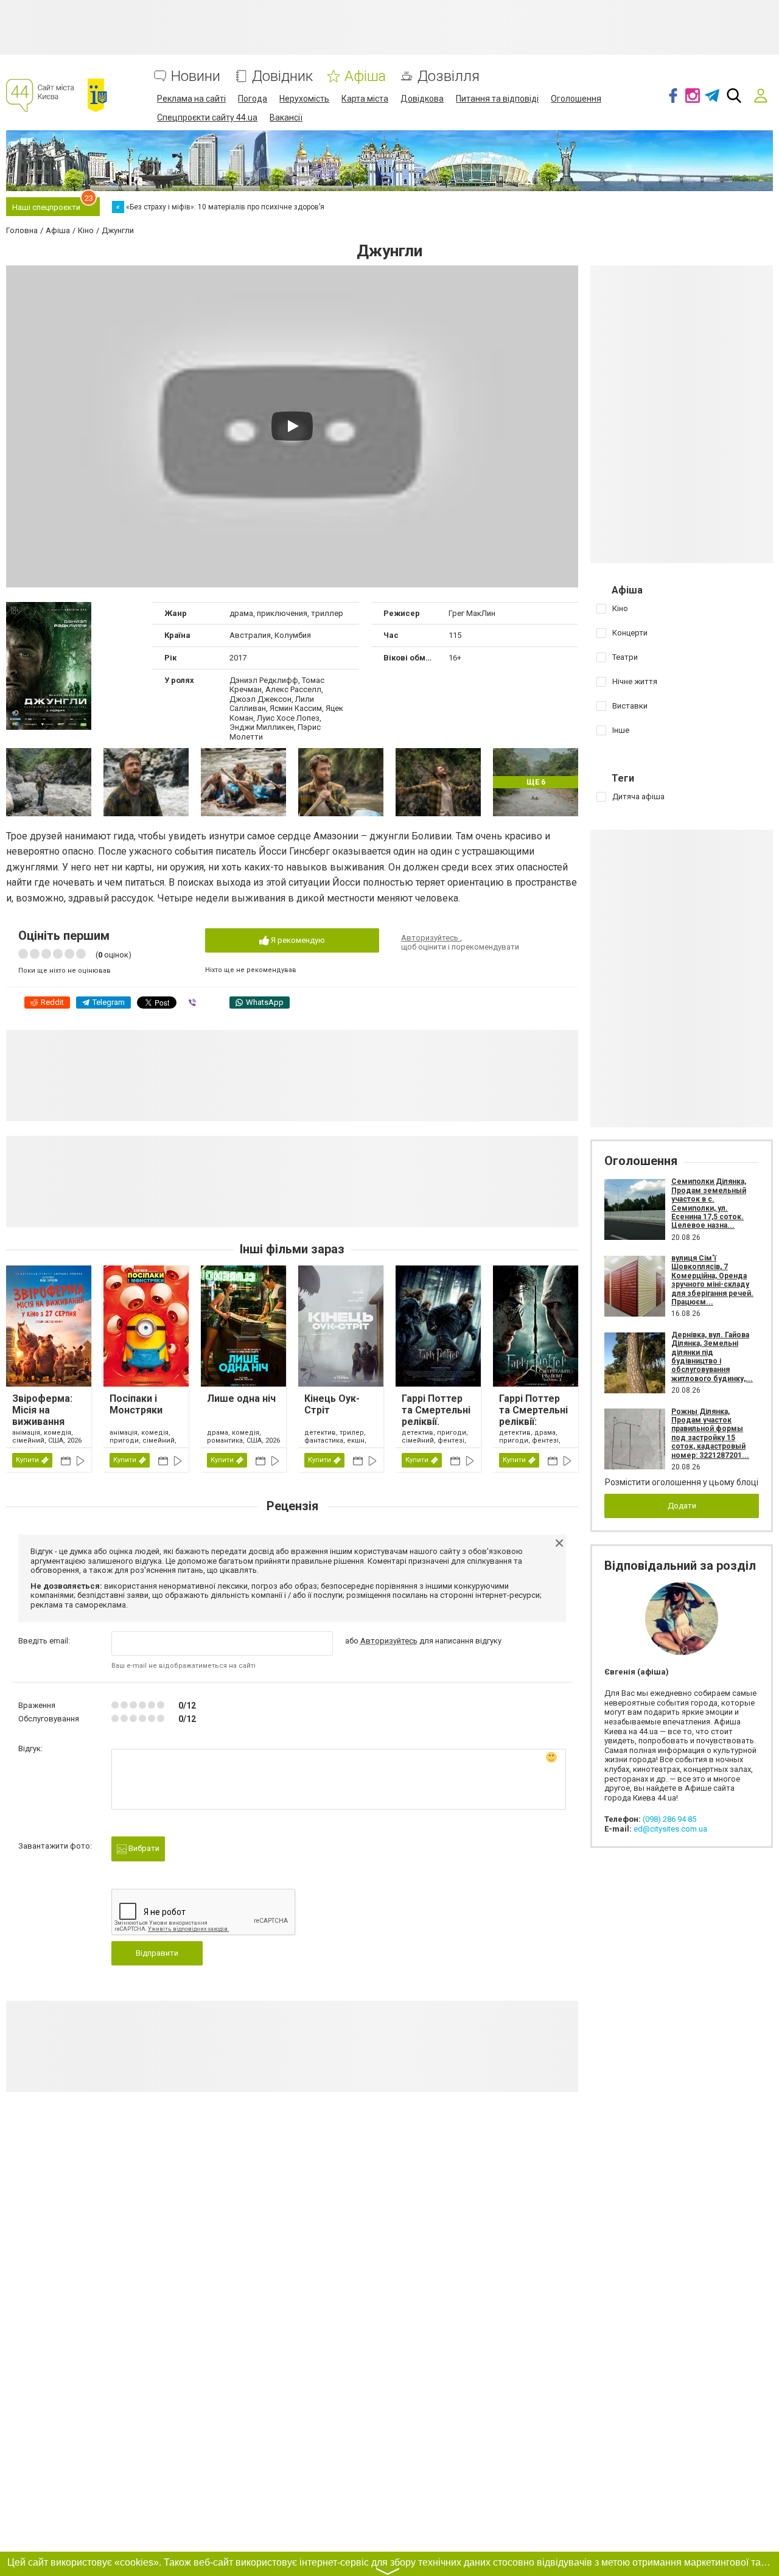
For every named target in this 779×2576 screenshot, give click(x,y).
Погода (253, 99)
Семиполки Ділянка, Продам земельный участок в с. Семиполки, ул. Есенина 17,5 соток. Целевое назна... (709, 1203)
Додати (682, 1506)
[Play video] (292, 426)
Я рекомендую (297, 940)
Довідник (282, 76)
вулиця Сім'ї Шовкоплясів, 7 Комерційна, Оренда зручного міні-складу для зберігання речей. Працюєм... (712, 1280)
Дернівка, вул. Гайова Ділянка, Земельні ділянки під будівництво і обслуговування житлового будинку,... (712, 1357)
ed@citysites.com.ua (670, 1829)
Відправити (157, 1953)
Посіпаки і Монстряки (136, 1404)
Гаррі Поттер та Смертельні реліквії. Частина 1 (436, 1416)
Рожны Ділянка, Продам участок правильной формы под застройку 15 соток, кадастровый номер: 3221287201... (710, 1433)
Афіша (365, 76)
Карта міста (365, 99)
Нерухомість (304, 99)
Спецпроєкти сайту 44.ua (207, 117)
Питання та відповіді (497, 99)
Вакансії (286, 117)
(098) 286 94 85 (669, 1819)
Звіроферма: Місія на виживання (42, 1410)
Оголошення (576, 99)
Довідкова (422, 99)
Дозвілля (449, 76)
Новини (196, 76)
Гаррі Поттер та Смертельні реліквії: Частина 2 (533, 1416)
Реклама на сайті (191, 99)
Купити (27, 1460)
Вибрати (143, 1848)
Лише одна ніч (241, 1398)
